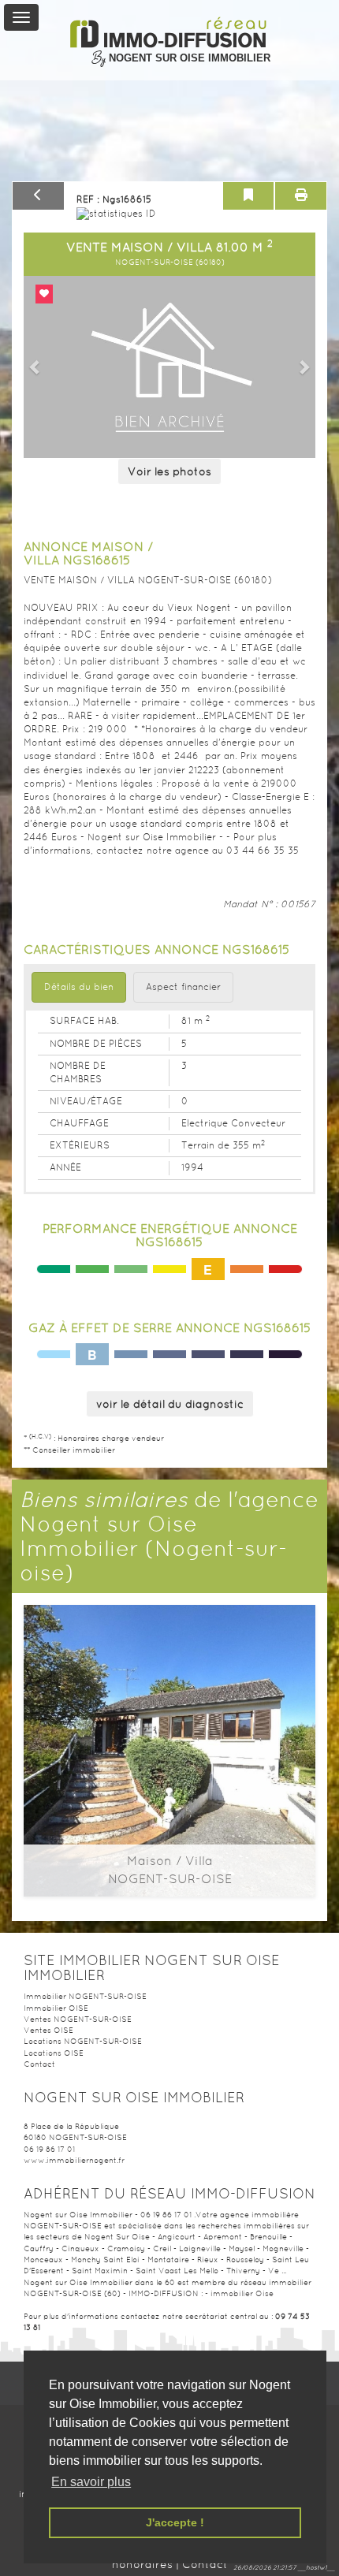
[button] (35, 367)
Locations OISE (54, 2053)
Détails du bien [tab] (79, 987)
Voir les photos (169, 471)
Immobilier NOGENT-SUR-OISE (85, 1996)
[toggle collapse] (21, 17)
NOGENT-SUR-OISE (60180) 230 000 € (169, 1679)
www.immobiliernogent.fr (74, 2160)
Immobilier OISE (56, 2008)
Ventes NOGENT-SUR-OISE (78, 2019)
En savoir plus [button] (91, 2482)
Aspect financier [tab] (183, 987)
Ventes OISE (48, 2030)
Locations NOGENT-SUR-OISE (83, 2041)
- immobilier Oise (239, 2293)
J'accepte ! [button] (175, 2522)
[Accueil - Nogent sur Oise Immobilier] (170, 33)
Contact (39, 2064)
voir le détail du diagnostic (170, 1404)
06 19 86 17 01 (49, 2149)
